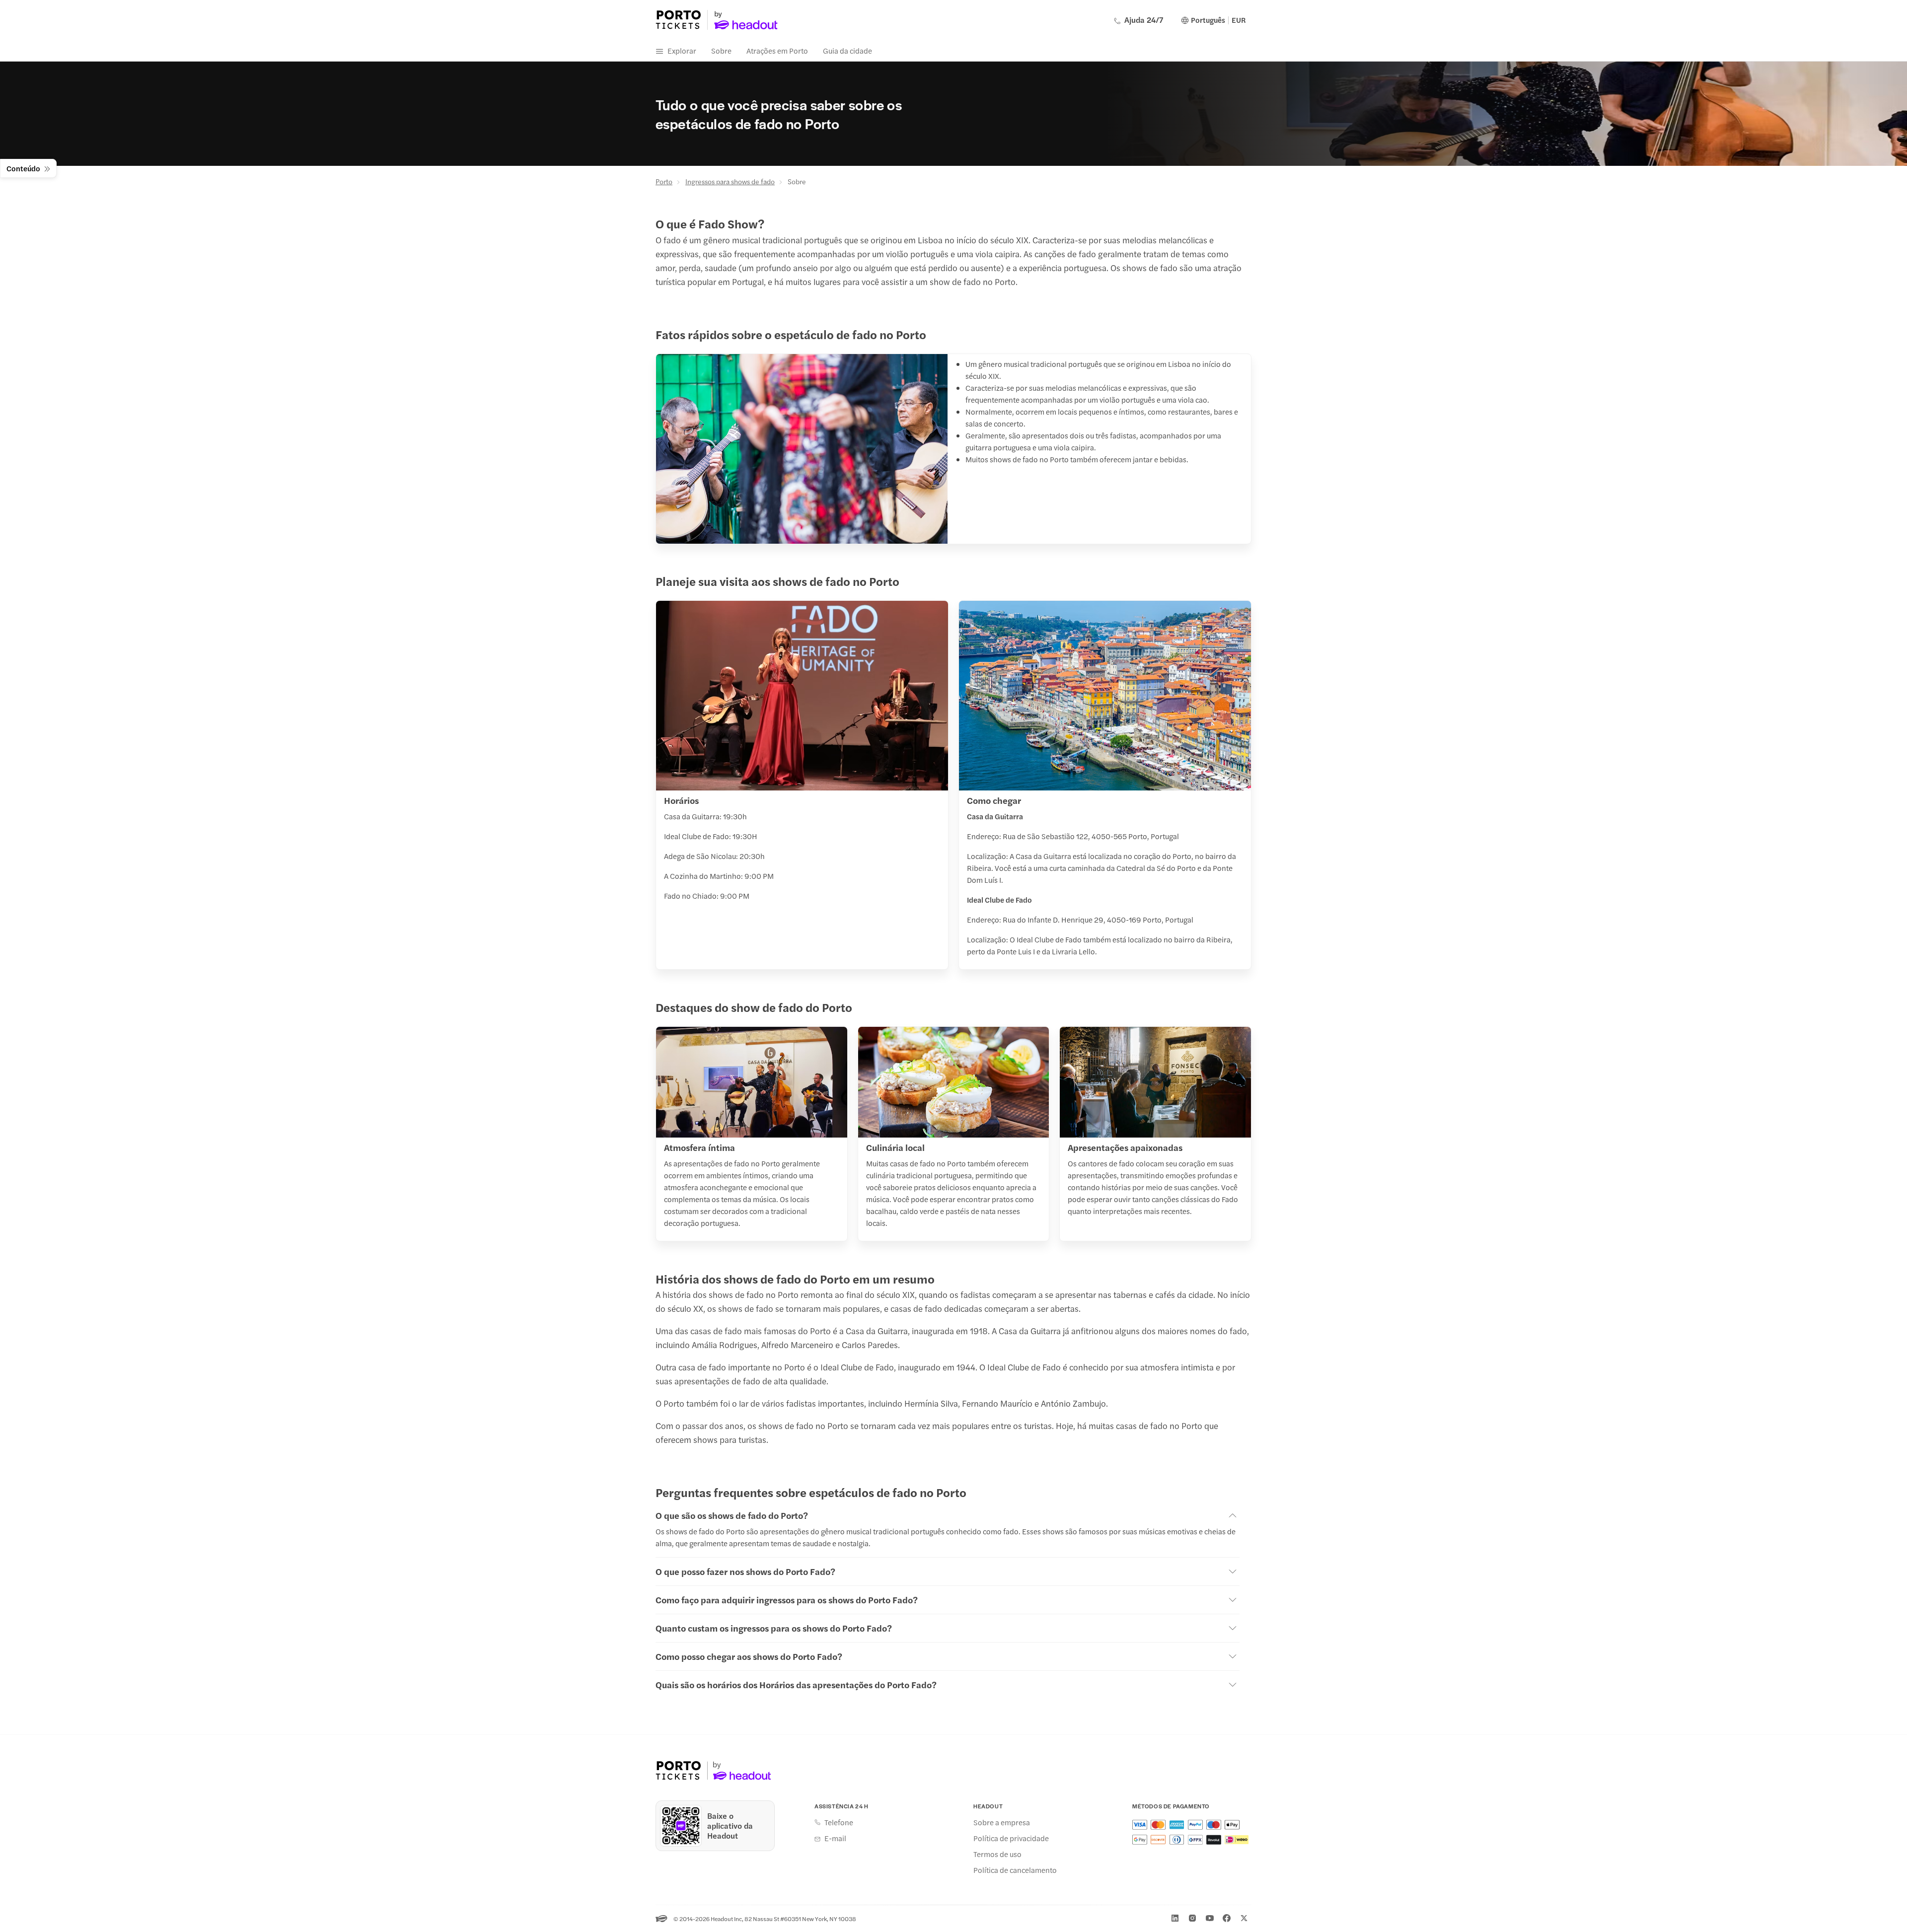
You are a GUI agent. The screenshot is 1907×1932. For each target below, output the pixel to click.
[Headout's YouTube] (1210, 1918)
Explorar (682, 50)
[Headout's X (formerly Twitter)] (1244, 1918)
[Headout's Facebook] (1227, 1918)
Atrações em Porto (777, 50)
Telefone (839, 1822)
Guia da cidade (847, 50)
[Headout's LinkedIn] (1175, 1918)
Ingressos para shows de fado (730, 181)
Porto (664, 181)
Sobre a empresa (1002, 1822)
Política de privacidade (1011, 1838)
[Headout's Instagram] (1192, 1918)
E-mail (835, 1838)
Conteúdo (23, 168)
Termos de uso (997, 1854)
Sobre (721, 50)
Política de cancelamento (1015, 1870)
